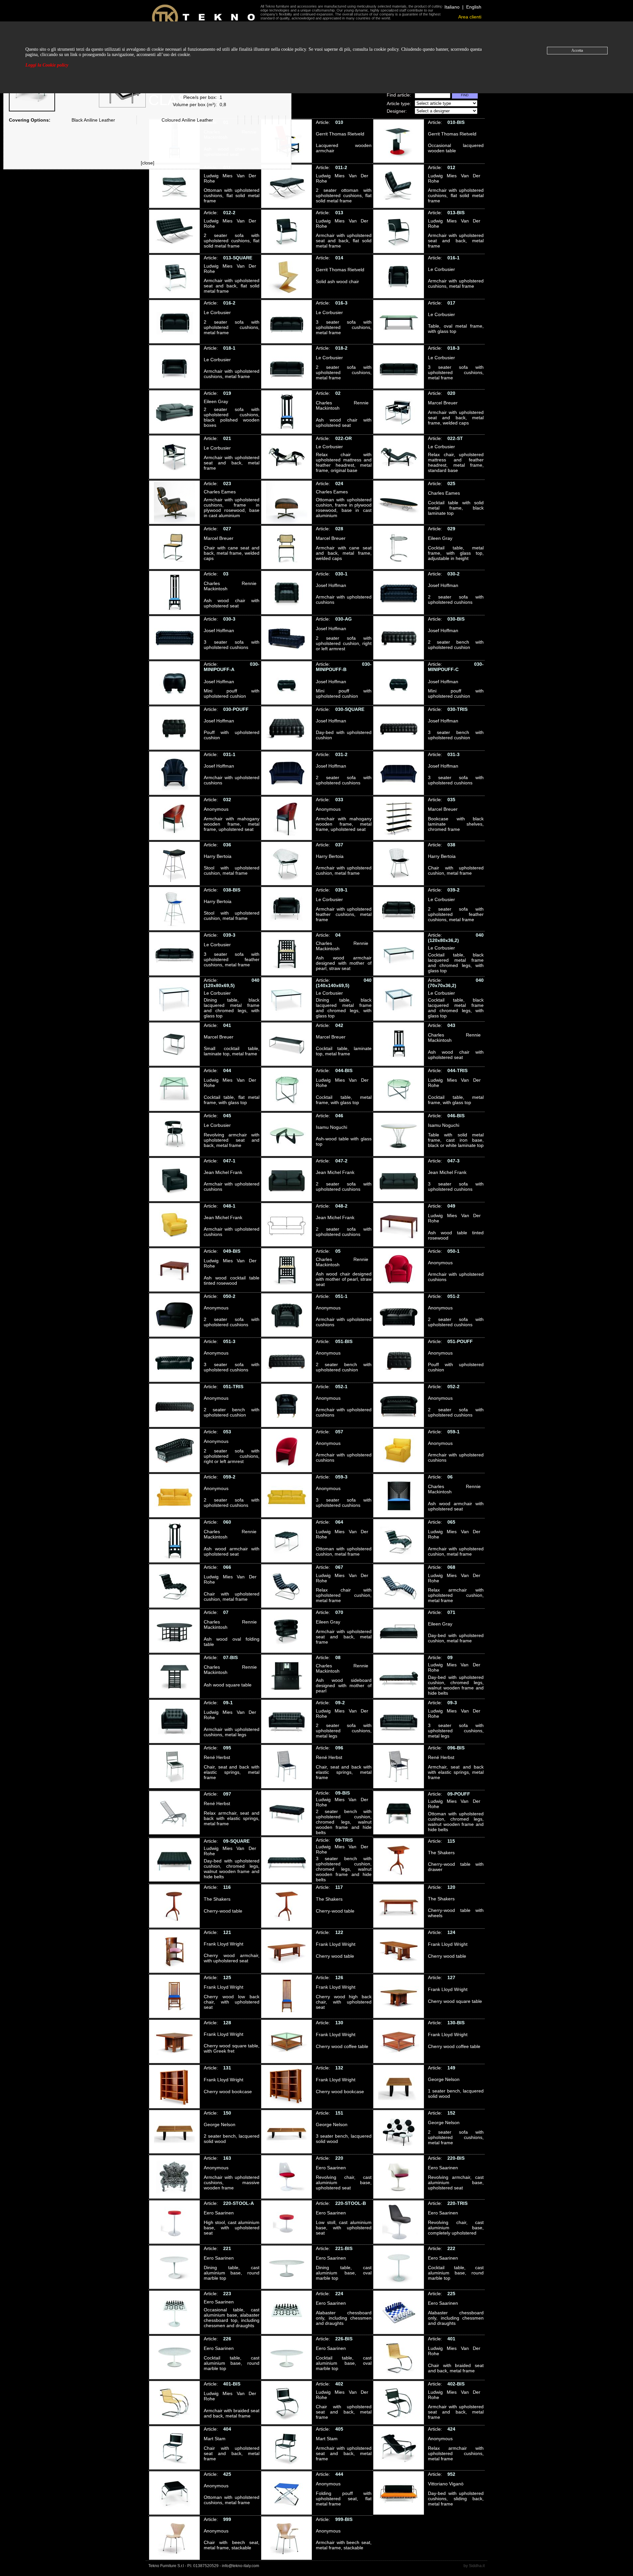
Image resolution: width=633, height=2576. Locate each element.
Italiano (452, 7)
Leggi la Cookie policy (47, 65)
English (474, 7)
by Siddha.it (474, 2566)
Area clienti (470, 17)
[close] (148, 163)
